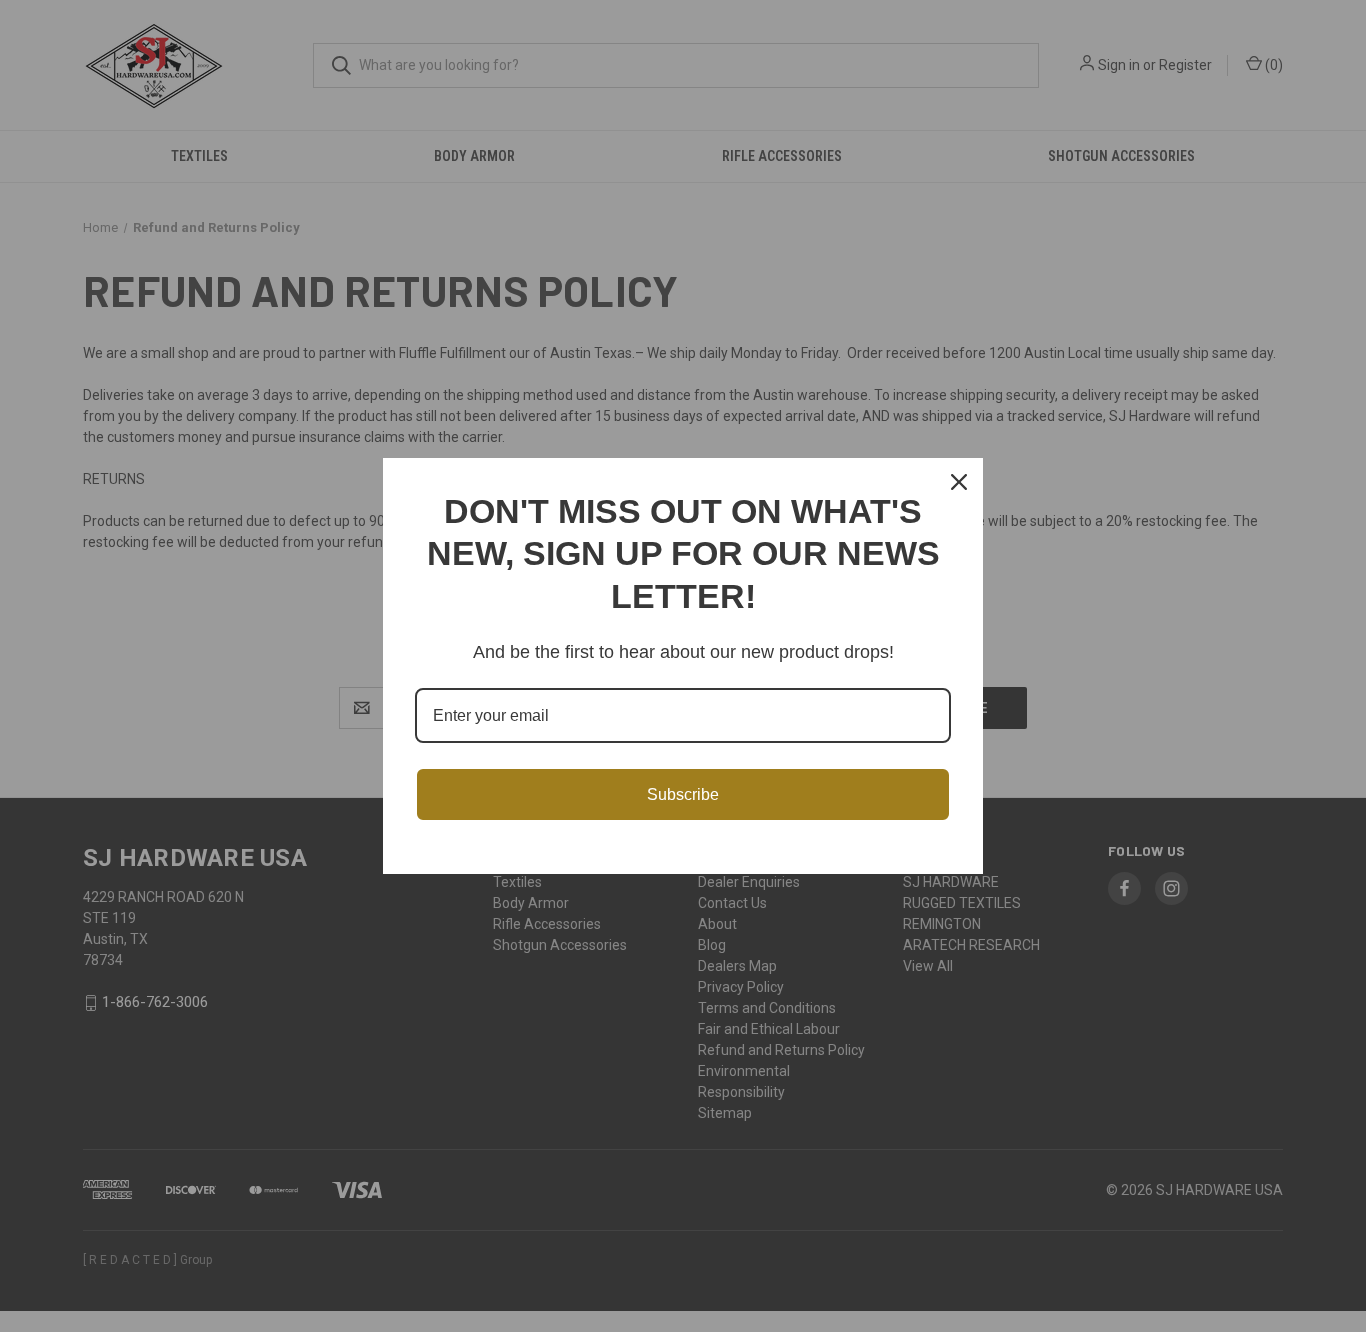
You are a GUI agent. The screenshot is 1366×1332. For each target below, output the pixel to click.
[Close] (959, 482)
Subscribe (683, 794)
